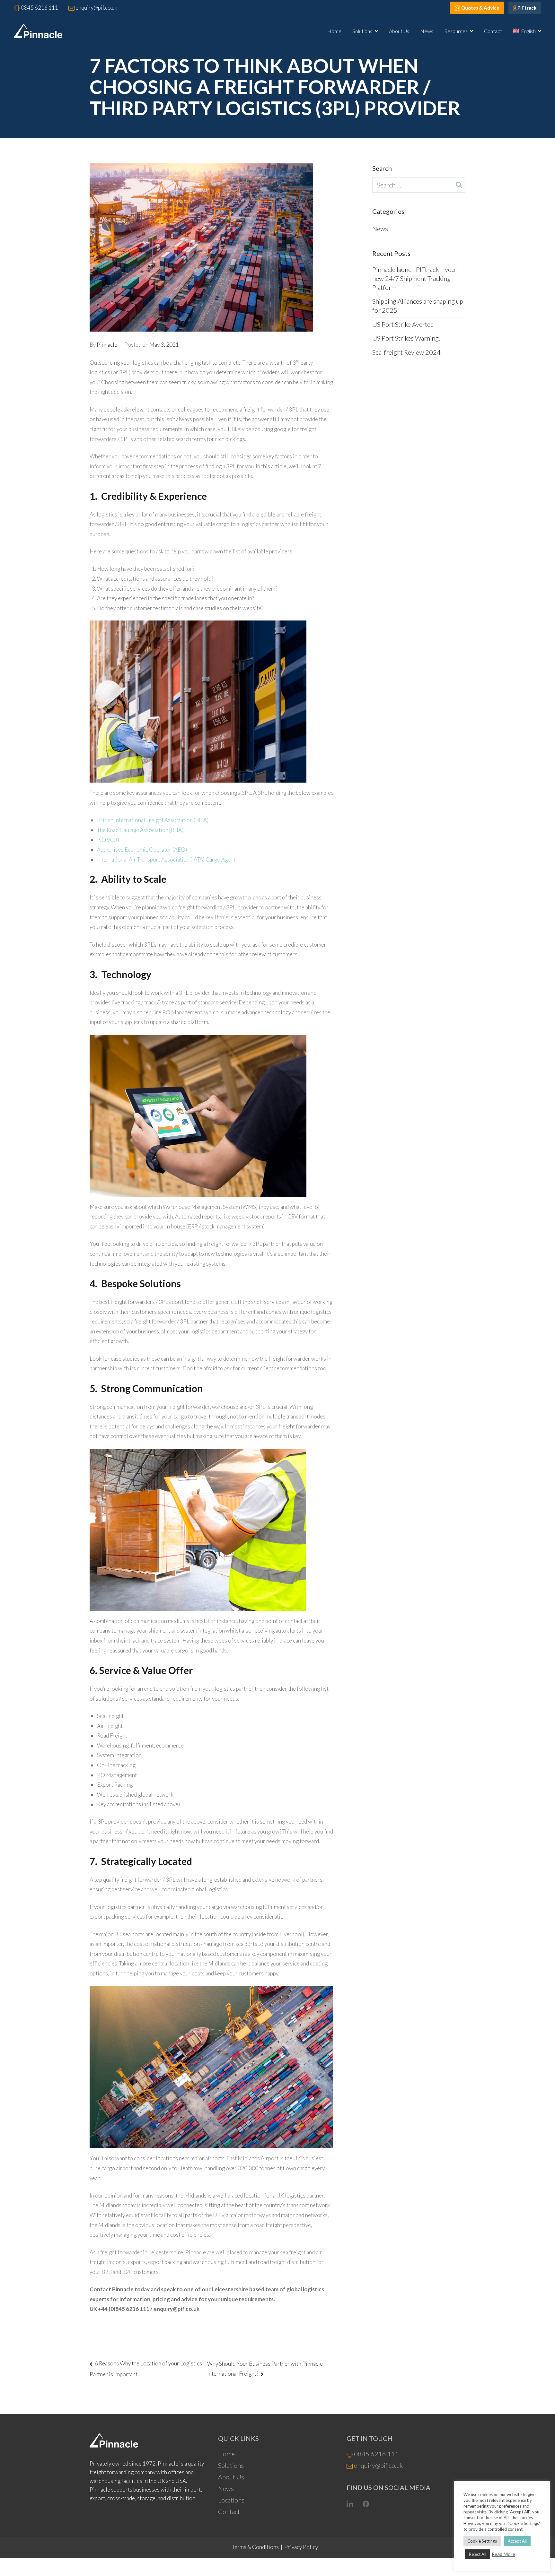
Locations (231, 2500)
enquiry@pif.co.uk (379, 2465)
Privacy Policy (301, 2547)
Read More (503, 2554)
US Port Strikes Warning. (406, 338)
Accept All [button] (517, 2541)
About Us (399, 31)
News (427, 31)
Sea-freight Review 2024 (406, 352)
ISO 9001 (108, 840)
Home (334, 31)
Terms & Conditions (255, 2547)
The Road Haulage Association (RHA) (140, 830)
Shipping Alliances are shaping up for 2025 (418, 306)
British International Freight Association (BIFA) (153, 820)
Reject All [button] (478, 2554)
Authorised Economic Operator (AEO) (142, 850)
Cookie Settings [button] (482, 2541)
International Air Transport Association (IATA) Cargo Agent (166, 859)
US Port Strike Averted (403, 324)
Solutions (362, 31)
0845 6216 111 (376, 2454)
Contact (493, 31)
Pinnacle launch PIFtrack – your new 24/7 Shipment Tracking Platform (415, 278)
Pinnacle (107, 345)
